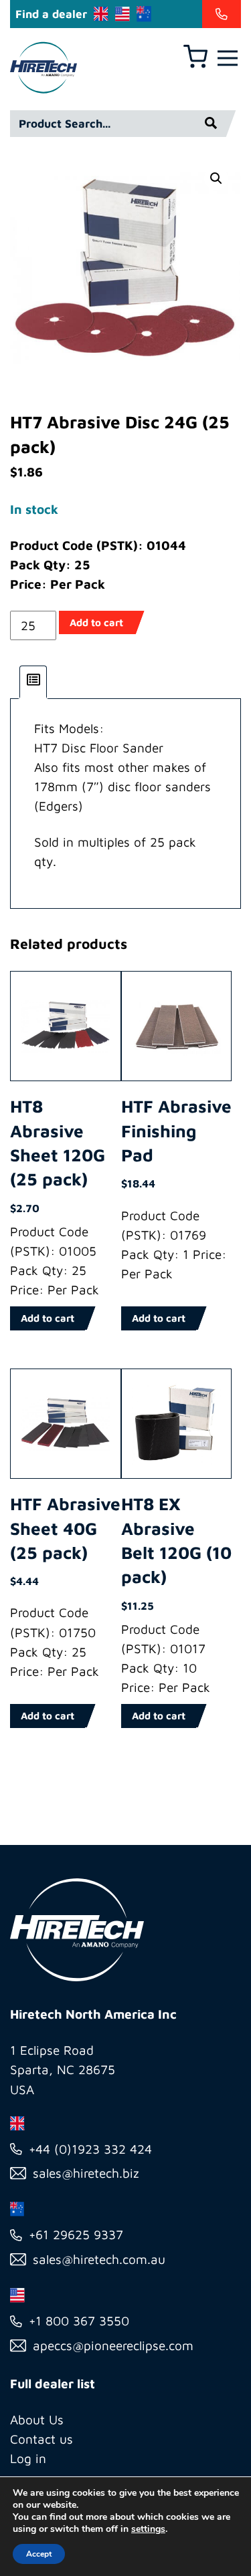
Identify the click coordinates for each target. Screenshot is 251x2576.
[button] (216, 178)
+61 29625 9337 (76, 2235)
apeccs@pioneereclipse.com (113, 2345)
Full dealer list (53, 2384)
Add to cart (96, 622)
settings (148, 2529)
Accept (39, 2554)
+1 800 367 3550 (79, 2321)
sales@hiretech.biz (86, 2173)
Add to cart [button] (48, 1318)
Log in (28, 2458)
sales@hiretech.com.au (99, 2259)
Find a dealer (51, 14)
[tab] (33, 682)
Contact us (41, 2439)
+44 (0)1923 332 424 (90, 2149)
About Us (37, 2420)
